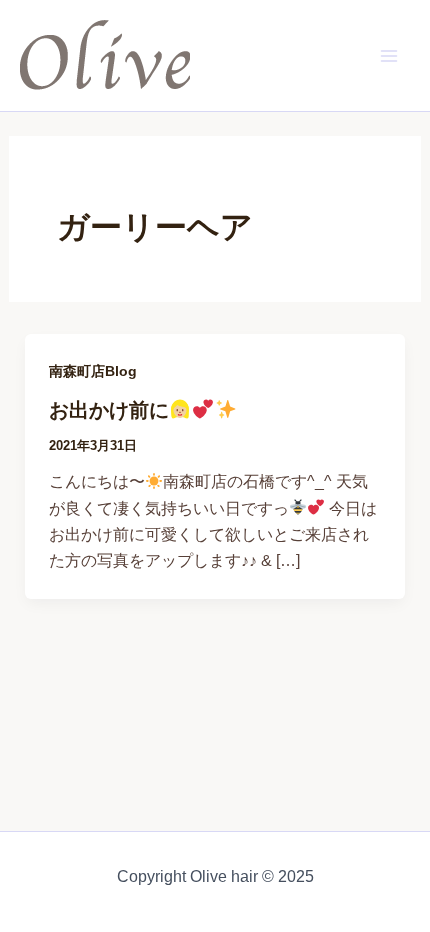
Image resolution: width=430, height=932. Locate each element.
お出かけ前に (109, 410)
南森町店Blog (93, 371)
